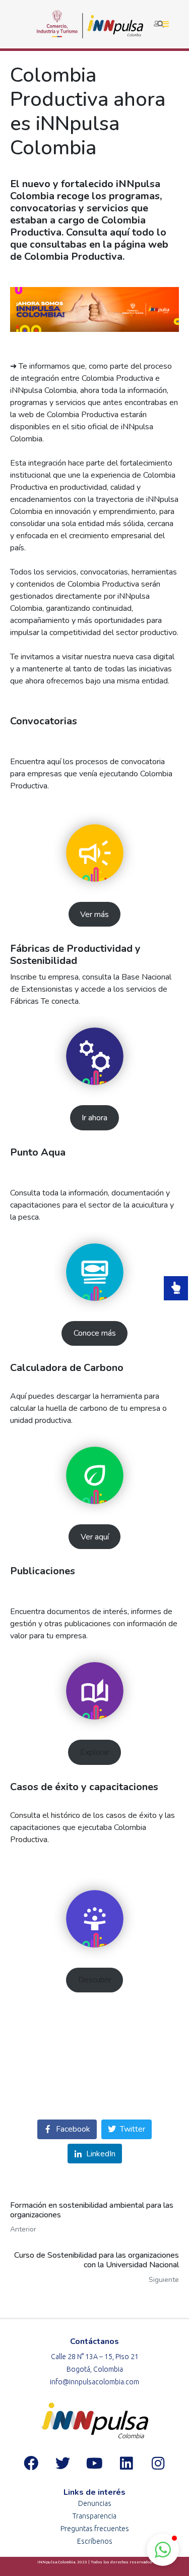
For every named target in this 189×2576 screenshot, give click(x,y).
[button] (163, 2550)
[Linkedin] (127, 2463)
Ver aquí (95, 1537)
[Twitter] (63, 2463)
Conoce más (95, 1333)
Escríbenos (95, 2541)
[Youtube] (95, 2463)
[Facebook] (31, 2463)
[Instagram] (158, 2463)
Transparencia (94, 2516)
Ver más (94, 914)
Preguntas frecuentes (95, 2529)
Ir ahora (94, 1118)
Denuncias (95, 2503)
